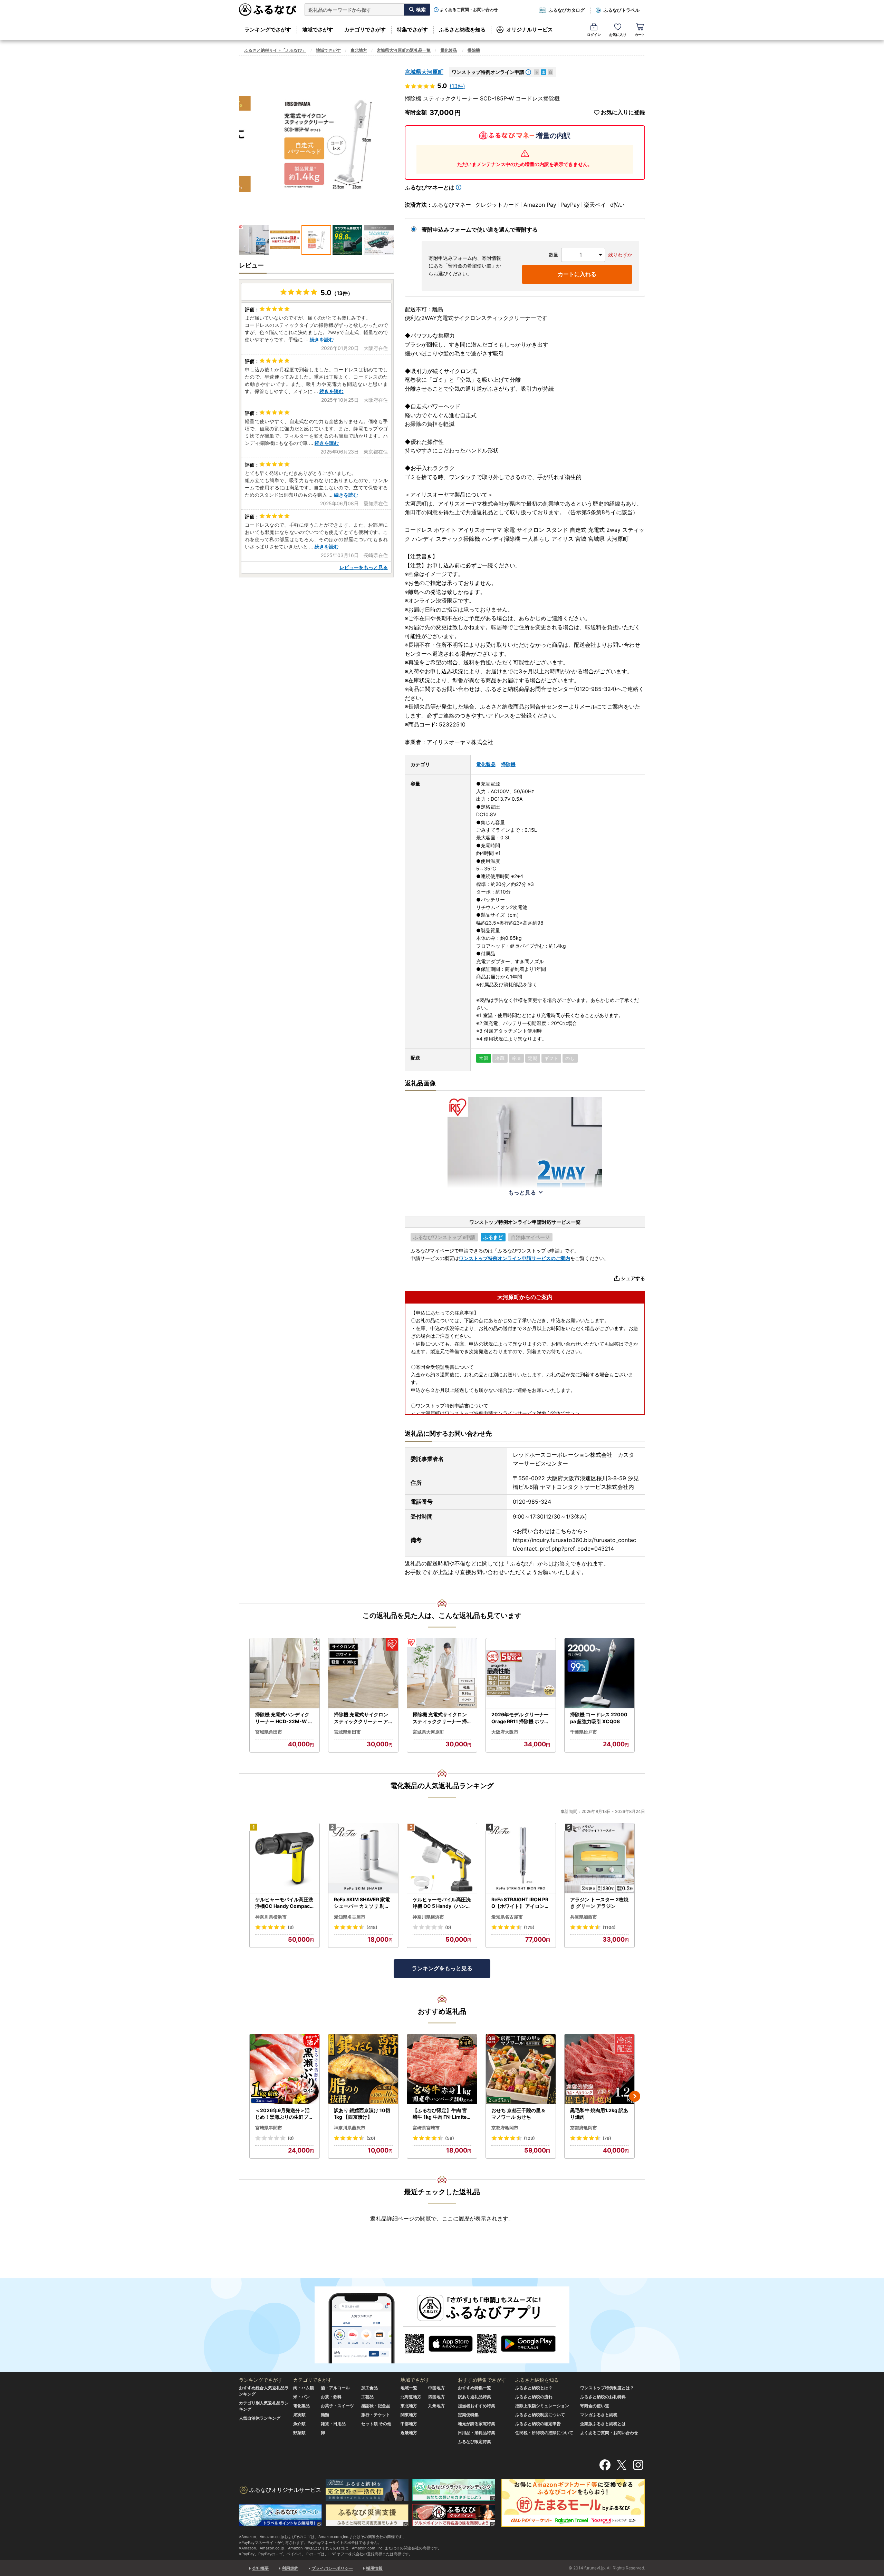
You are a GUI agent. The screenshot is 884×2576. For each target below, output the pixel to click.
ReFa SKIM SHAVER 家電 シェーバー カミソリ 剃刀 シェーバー (362, 1903)
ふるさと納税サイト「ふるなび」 (275, 50)
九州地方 (436, 2406)
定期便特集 (468, 2415)
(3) (291, 1927)
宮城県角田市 (269, 1732)
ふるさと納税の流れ (534, 2397)
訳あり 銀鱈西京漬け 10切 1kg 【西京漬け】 (362, 2114)
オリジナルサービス (530, 30)
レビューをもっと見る (364, 567)
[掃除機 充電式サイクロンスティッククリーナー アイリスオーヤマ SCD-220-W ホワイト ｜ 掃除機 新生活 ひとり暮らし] (363, 1673)
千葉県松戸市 (584, 1732)
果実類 (299, 2415)
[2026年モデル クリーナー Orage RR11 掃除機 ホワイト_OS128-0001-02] (521, 1673)
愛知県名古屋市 (350, 1917)
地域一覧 (409, 2388)
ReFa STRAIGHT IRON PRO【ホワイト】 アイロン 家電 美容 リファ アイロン (520, 1903)
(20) (371, 2138)
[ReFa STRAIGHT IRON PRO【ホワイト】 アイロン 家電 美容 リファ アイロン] (521, 1858)
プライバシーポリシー (332, 2568)
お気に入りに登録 (623, 112)
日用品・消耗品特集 (477, 2433)
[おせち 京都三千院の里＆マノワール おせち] (521, 2069)
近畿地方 (409, 2433)
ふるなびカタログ (567, 10)
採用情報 (374, 2568)
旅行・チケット (376, 2415)
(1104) (609, 1927)
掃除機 (474, 50)
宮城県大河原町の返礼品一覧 (404, 50)
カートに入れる (577, 274)
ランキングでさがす (268, 30)
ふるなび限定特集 (474, 2442)
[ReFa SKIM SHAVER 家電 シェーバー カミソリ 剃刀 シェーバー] (363, 1858)
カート (640, 35)
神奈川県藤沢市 (350, 2128)
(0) (448, 1927)
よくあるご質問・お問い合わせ (469, 10)
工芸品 (367, 2397)
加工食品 (369, 2388)
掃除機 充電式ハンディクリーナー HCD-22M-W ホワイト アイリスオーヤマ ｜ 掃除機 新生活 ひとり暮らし (284, 1718)
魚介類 (299, 2424)
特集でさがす (412, 30)
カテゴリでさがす (365, 30)
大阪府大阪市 (505, 1732)
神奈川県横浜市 (271, 1917)
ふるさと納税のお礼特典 (603, 2397)
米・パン (301, 2397)
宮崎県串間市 (269, 2128)
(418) (372, 1927)
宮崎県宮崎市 (426, 2128)
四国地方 (436, 2397)
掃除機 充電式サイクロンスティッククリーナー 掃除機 (440, 1718)
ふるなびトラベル (622, 10)
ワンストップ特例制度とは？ (607, 2388)
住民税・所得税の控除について (544, 2433)
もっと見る (522, 1192)
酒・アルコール (335, 2388)
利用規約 (290, 2568)
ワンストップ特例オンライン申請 (488, 72)
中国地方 (436, 2388)
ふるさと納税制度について (540, 2415)
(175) (529, 1927)
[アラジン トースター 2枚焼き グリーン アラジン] (599, 1858)
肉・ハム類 (304, 2388)
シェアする (633, 1278)
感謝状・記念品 (376, 2406)
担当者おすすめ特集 (477, 2406)
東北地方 (359, 50)
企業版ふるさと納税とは (603, 2424)
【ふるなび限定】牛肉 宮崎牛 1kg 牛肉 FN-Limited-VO (441, 2114)
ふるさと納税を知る (462, 30)
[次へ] (635, 2096)
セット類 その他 (376, 2424)
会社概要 (260, 2568)
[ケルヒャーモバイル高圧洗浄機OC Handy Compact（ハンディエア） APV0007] (285, 1858)
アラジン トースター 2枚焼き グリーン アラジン (599, 1903)
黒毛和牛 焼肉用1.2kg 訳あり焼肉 (599, 2114)
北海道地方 (411, 2397)
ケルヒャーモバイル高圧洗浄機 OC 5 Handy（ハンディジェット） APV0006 (442, 1903)
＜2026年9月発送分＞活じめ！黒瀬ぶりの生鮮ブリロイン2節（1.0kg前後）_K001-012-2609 (284, 2114)
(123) (529, 2138)
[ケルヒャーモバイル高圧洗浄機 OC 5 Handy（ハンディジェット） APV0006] (442, 1858)
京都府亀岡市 (505, 2128)
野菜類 (299, 2433)
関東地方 (409, 2415)
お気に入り (618, 35)
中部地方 (409, 2424)
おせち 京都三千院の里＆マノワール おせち (518, 2114)
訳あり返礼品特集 (474, 2397)
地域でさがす (318, 30)
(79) (607, 2138)
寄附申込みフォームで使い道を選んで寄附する (480, 230)
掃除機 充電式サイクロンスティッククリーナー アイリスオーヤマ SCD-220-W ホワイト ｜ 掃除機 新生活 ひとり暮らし (363, 1718)
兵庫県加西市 (584, 1917)
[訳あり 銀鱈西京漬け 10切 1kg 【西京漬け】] (363, 2069)
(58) (450, 2138)
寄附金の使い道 (595, 2406)
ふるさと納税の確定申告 (538, 2424)
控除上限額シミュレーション (542, 2406)
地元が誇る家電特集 (477, 2424)
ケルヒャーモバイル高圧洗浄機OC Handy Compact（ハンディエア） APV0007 (284, 1903)
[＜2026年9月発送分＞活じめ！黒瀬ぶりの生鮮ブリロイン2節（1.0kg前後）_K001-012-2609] (285, 2069)
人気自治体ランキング (260, 2418)
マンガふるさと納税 (599, 2415)
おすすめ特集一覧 (474, 2388)
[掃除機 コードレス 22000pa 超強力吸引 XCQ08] (599, 1673)
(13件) (457, 86)
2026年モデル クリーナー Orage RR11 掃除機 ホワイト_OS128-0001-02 (520, 1718)
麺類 (325, 2415)
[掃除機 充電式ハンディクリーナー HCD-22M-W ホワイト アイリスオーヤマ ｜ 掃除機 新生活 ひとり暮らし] (285, 1673)
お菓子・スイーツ (337, 2406)
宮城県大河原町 (424, 72)
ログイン (594, 35)
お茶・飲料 (331, 2397)
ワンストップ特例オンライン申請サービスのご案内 (515, 1258)
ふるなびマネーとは (430, 187)
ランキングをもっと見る (442, 1968)
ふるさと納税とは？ (534, 2388)
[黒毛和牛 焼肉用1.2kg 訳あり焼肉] (599, 2069)
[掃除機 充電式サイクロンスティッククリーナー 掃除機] (442, 1673)
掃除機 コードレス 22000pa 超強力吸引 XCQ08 (599, 1718)
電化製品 (449, 50)
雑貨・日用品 (333, 2424)
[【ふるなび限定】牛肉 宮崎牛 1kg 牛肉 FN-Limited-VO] (442, 2069)
